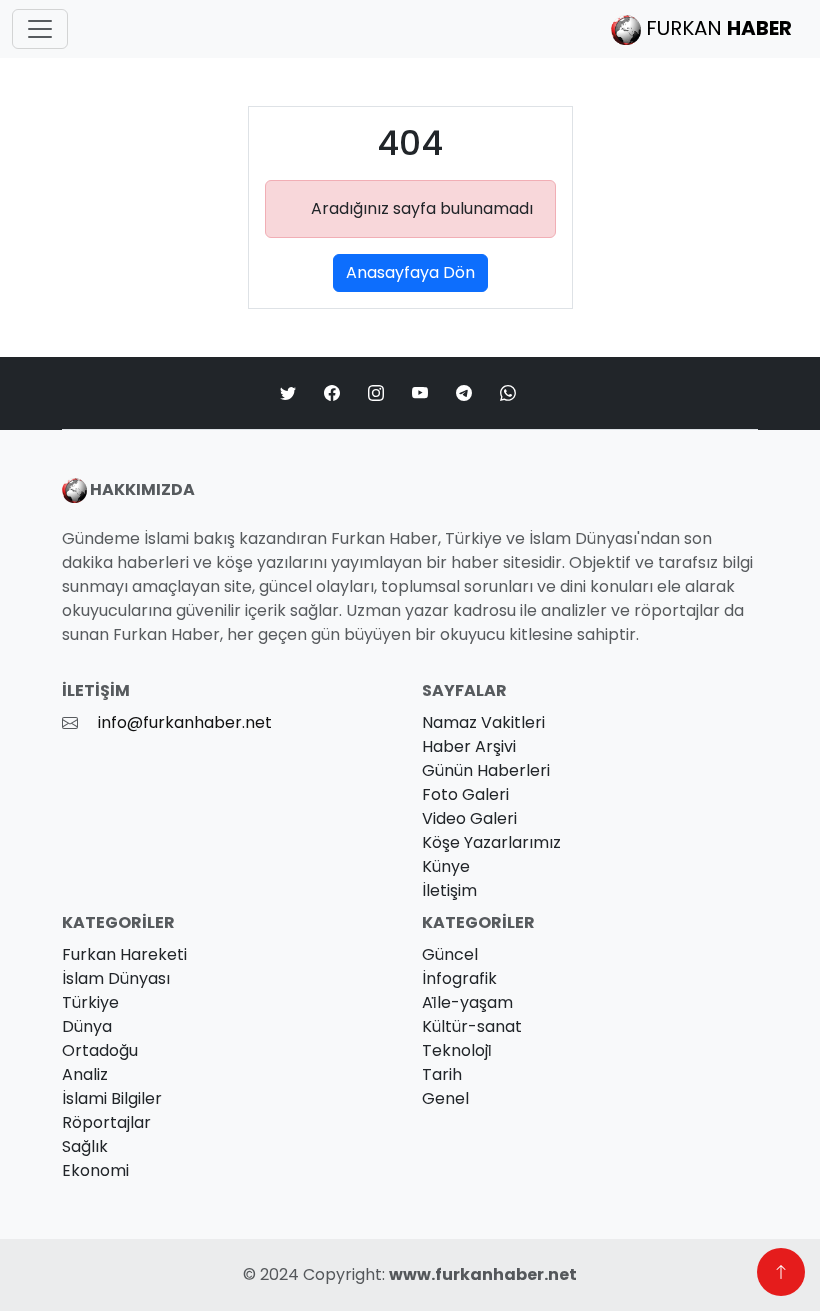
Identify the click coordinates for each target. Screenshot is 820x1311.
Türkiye (90, 1002)
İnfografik (459, 978)
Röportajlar (106, 1122)
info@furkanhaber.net (185, 722)
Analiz (85, 1074)
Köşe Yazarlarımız (491, 842)
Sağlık (85, 1146)
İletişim (449, 890)
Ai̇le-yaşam (467, 1002)
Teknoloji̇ (457, 1050)
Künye (446, 866)
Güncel (450, 954)
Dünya (87, 1026)
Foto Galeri (465, 794)
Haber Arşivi (469, 746)
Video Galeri (469, 818)
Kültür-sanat (472, 1026)
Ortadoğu (100, 1050)
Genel (445, 1098)
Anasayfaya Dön (410, 272)
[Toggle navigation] (40, 29)
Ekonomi (95, 1170)
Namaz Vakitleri (483, 722)
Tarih (442, 1074)
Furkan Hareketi (124, 954)
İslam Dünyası (116, 978)
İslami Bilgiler (112, 1098)
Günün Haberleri (486, 770)
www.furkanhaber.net (483, 1274)
